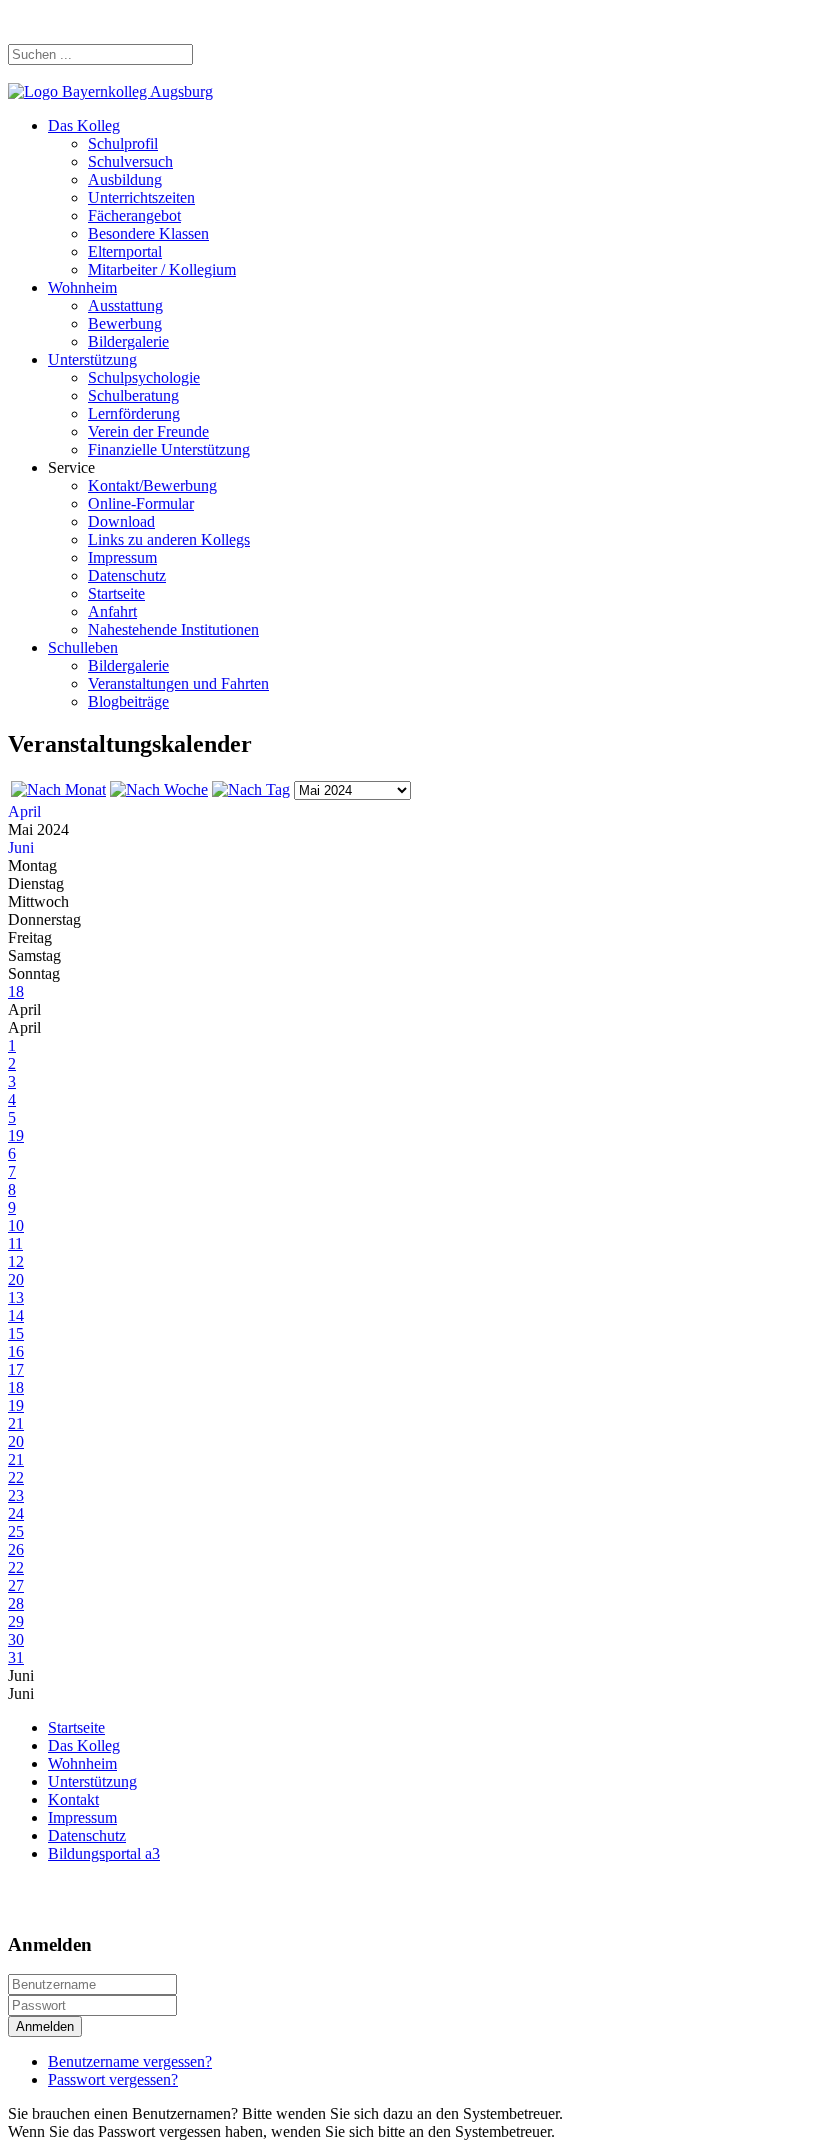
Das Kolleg (84, 125)
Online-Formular (141, 503)
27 (16, 1585)
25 (16, 1531)
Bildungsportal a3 (104, 1853)
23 (16, 1495)
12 (16, 1261)
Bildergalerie (128, 341)
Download (121, 521)
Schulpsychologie (144, 377)
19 (16, 1135)
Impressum (122, 557)
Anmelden (45, 2026)
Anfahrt (112, 611)
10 (16, 1225)
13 (16, 1297)
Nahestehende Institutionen (173, 629)
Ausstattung (125, 305)
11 (15, 1243)
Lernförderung (134, 413)
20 (16, 1279)
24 (16, 1513)
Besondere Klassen (148, 233)
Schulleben (83, 647)
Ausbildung (125, 179)
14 (16, 1315)
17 (16, 1369)
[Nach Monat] (58, 789)
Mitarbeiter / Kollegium (162, 269)
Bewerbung (125, 323)
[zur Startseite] (110, 91)
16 (16, 1351)
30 (16, 1639)
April (24, 811)
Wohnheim (82, 287)
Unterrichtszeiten (141, 197)
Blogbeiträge (128, 701)
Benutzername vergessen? (130, 2061)
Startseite (116, 593)
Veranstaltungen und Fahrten (178, 683)
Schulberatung (133, 395)
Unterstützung (92, 359)
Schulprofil (123, 143)
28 (16, 1603)
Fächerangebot (134, 215)
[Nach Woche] (159, 789)
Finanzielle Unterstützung (169, 449)
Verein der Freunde (148, 431)
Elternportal (125, 251)
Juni (21, 847)
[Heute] (251, 789)
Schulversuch (130, 161)
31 (16, 1657)
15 (16, 1333)
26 (16, 1549)
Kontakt (73, 1799)
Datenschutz (127, 575)
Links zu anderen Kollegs (169, 539)
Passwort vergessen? (113, 2079)
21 (16, 1423)
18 (16, 991)
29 (16, 1621)
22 (16, 1477)
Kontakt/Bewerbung (152, 485)
